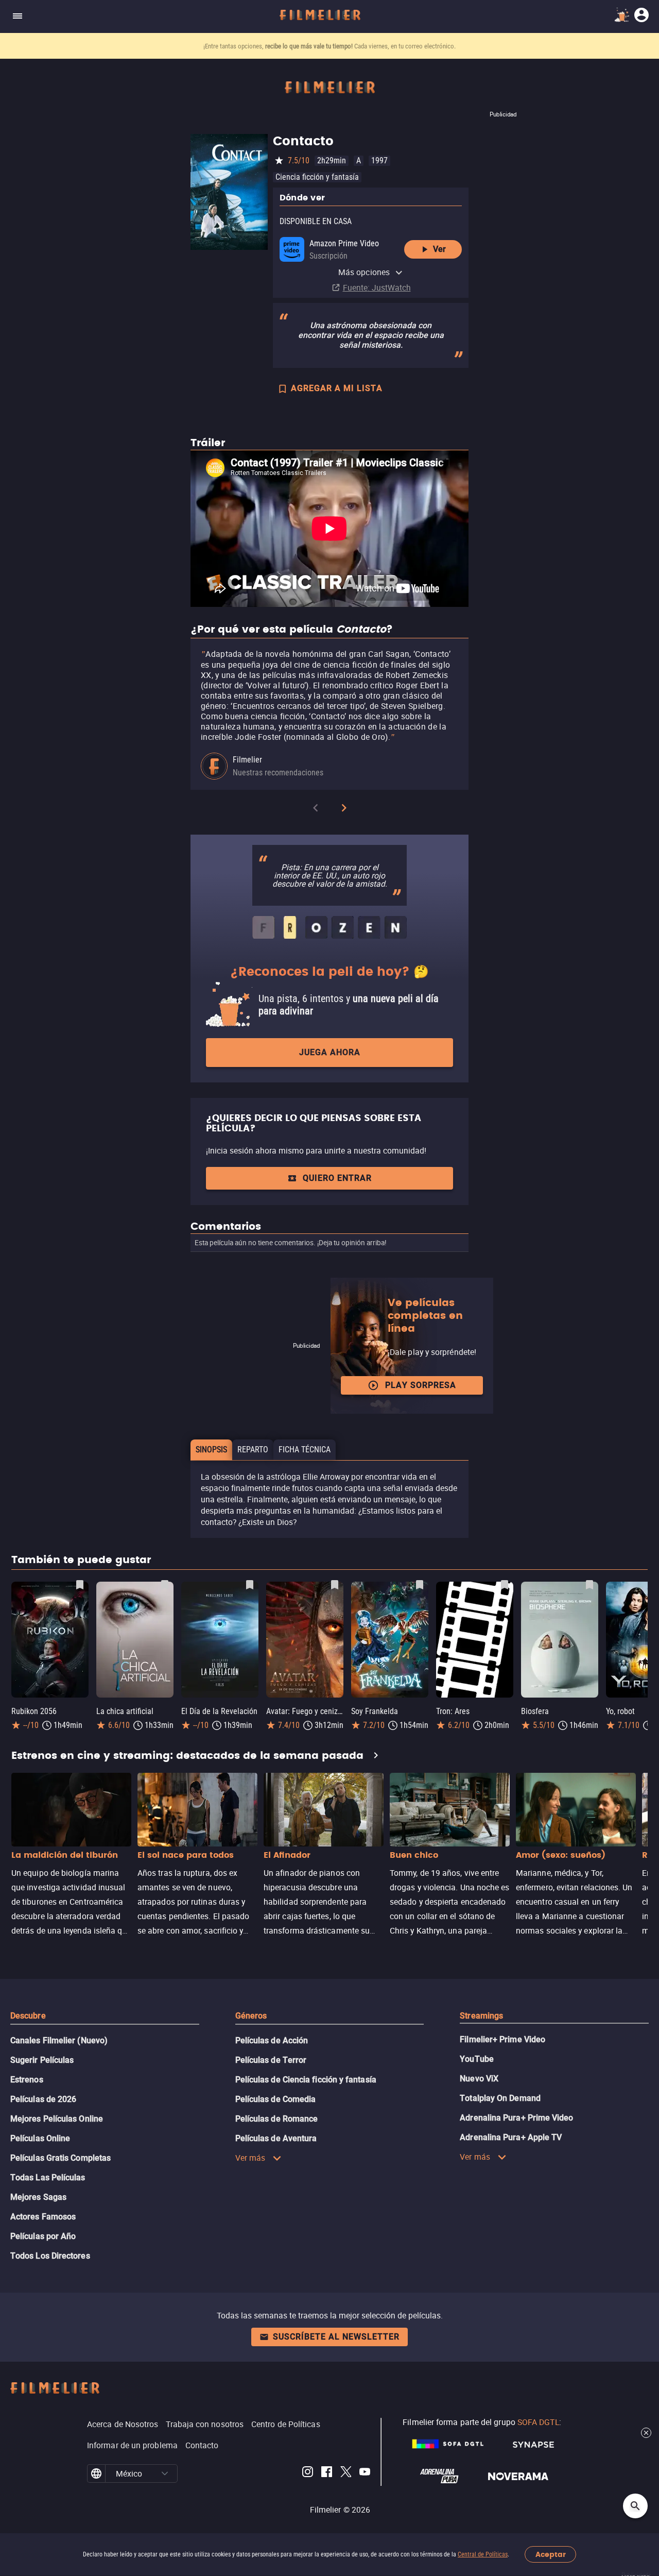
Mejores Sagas (38, 2197)
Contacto (202, 2445)
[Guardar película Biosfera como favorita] (589, 1585)
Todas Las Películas (48, 2177)
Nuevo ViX (479, 2079)
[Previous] (316, 810)
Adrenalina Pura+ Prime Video (516, 2118)
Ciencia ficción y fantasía (317, 177)
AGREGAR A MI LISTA (337, 388)
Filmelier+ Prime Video (502, 2039)
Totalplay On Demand (500, 2098)
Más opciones (364, 272)
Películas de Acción (272, 2040)
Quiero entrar (337, 1178)
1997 (379, 160)
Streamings (481, 2016)
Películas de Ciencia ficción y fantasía (306, 2080)
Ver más (250, 2158)
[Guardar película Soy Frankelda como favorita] (420, 1585)
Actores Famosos (43, 2217)
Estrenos (27, 2080)
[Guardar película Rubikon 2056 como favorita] (80, 1585)
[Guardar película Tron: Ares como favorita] (505, 1585)
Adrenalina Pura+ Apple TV (511, 2137)
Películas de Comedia (276, 2099)
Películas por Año (43, 2236)
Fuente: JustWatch (377, 287)
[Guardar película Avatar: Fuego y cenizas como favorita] (335, 1585)
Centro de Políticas (286, 2424)
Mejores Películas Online (57, 2119)
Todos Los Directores (50, 2256)
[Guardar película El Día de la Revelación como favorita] (250, 1585)
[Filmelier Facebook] (327, 2473)
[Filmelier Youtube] (365, 2473)
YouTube (477, 2059)
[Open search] (635, 2506)
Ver (439, 249)
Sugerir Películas (42, 2060)
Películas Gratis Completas (60, 2158)
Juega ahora (330, 1052)
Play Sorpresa (421, 1385)
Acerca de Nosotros (123, 2424)
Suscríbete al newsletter (336, 2337)
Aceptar (551, 2555)
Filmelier (247, 760)
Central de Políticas (483, 2554)
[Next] (344, 810)
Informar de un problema (132, 2445)
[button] (165, 2473)
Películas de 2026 (43, 2099)
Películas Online (40, 2138)
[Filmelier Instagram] (308, 2473)
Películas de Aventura (276, 2138)
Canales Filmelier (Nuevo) (59, 2040)
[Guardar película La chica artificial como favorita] (165, 1585)
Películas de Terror (271, 2060)
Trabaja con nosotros (205, 2424)
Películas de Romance (277, 2119)
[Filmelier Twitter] (346, 2473)
